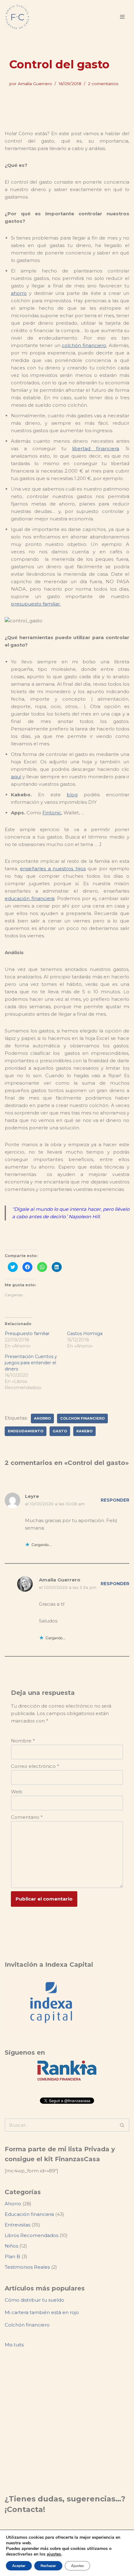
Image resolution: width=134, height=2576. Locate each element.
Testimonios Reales (27, 2267)
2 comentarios (103, 84)
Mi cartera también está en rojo (42, 2312)
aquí (16, 777)
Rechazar (48, 2566)
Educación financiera (29, 2214)
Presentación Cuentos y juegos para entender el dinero (31, 1363)
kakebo (84, 1431)
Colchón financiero (27, 2325)
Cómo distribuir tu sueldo (34, 2300)
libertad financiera (96, 448)
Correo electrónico (35, 1766)
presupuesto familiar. (36, 604)
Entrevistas (17, 2225)
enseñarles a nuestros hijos (53, 869)
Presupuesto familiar (27, 1334)
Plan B (12, 2256)
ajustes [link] (54, 2554)
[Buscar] (122, 2125)
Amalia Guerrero (35, 84)
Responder (115, 1500)
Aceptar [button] (19, 2566)
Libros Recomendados (31, 2235)
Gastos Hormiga (85, 1334)
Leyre (32, 1496)
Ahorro (13, 2204)
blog (72, 795)
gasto (60, 1431)
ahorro (19, 293)
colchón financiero (84, 345)
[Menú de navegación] (122, 17)
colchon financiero (82, 1418)
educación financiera (30, 898)
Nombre (23, 1741)
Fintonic (52, 813)
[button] (122, 2125)
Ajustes (77, 2566)
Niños (11, 2246)
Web (17, 1792)
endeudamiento (26, 1431)
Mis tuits (14, 2345)
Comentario (27, 1817)
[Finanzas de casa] (17, 17)
